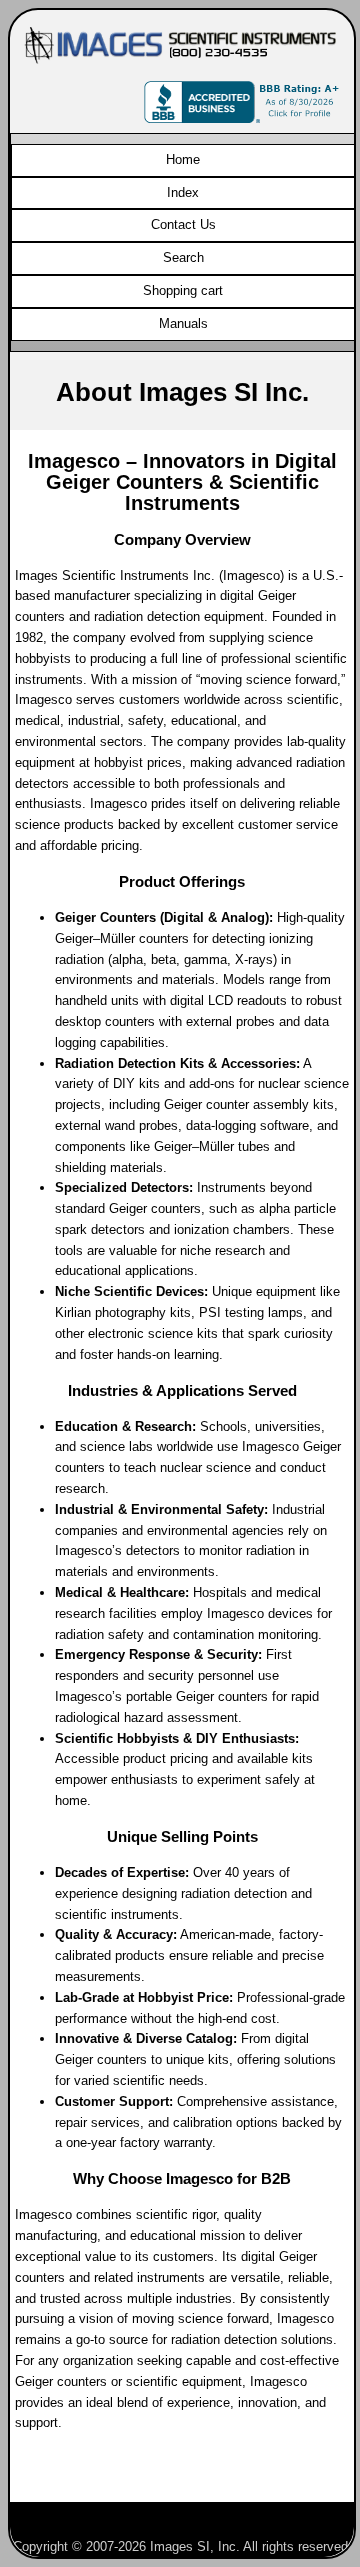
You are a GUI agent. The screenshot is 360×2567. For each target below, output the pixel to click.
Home (183, 159)
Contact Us (183, 224)
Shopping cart (183, 290)
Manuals (183, 323)
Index (183, 192)
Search (183, 257)
